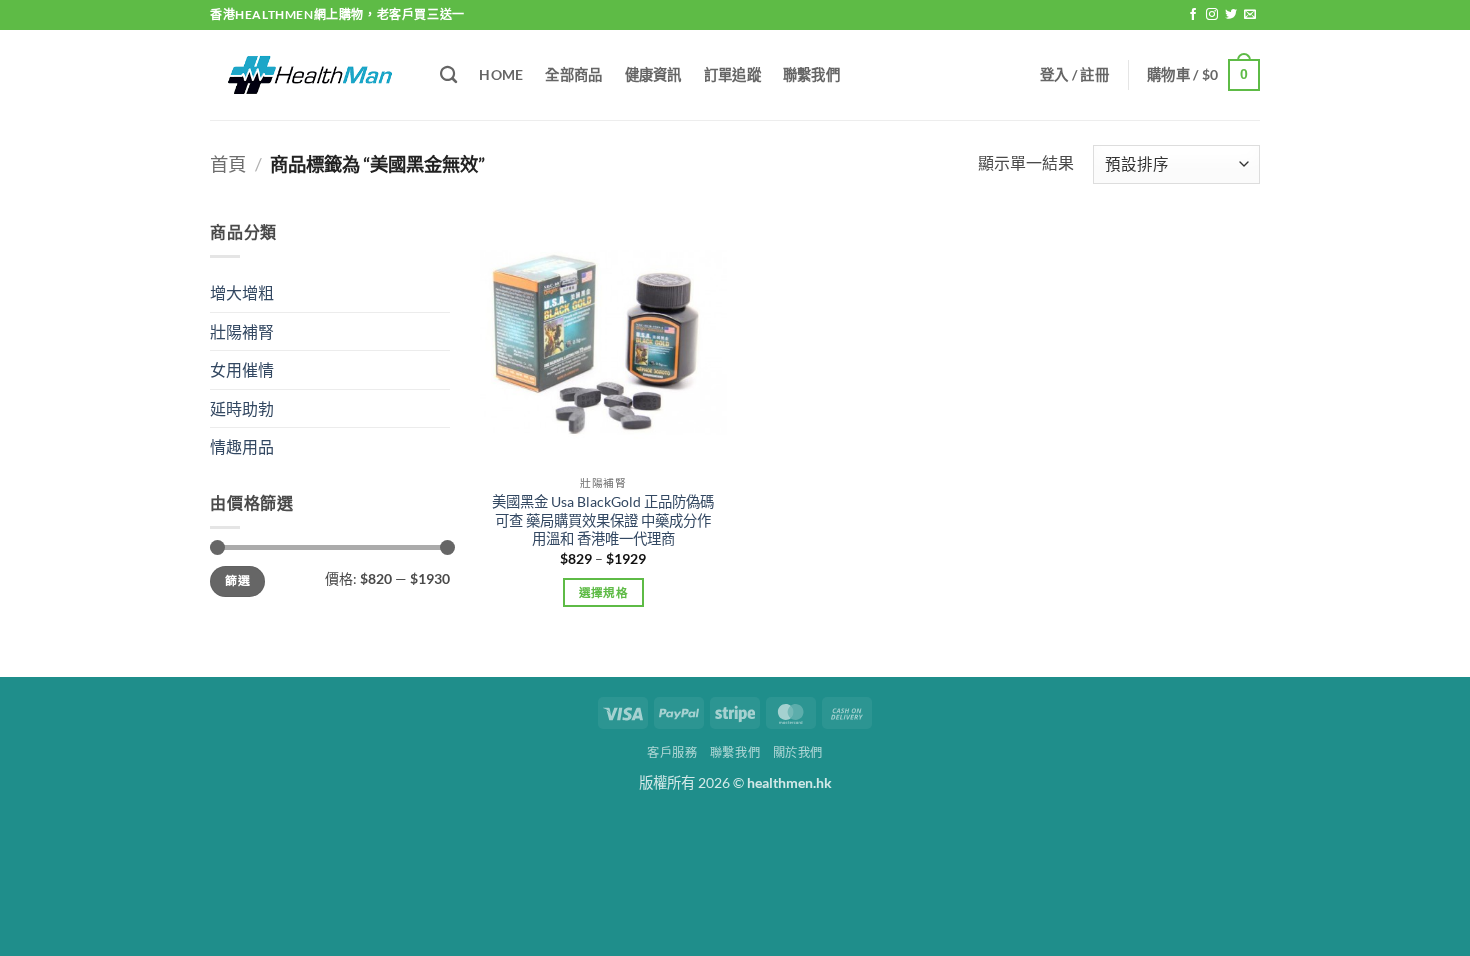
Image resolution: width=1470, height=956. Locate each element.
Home (501, 74)
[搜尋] (448, 75)
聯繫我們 (811, 74)
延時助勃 (242, 408)
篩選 (237, 580)
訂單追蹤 (732, 74)
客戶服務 (672, 752)
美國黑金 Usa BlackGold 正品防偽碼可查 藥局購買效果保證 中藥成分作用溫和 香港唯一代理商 (603, 520)
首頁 (228, 164)
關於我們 (798, 752)
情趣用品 (242, 446)
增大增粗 (242, 292)
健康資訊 (653, 74)
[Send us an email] (1250, 15)
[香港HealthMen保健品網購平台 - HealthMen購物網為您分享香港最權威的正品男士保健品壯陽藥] (310, 74)
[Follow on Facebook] (1193, 15)
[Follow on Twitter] (1231, 15)
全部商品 (573, 74)
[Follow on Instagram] (1212, 15)
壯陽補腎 (242, 331)
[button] (1074, 75)
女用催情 (242, 369)
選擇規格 (603, 592)
